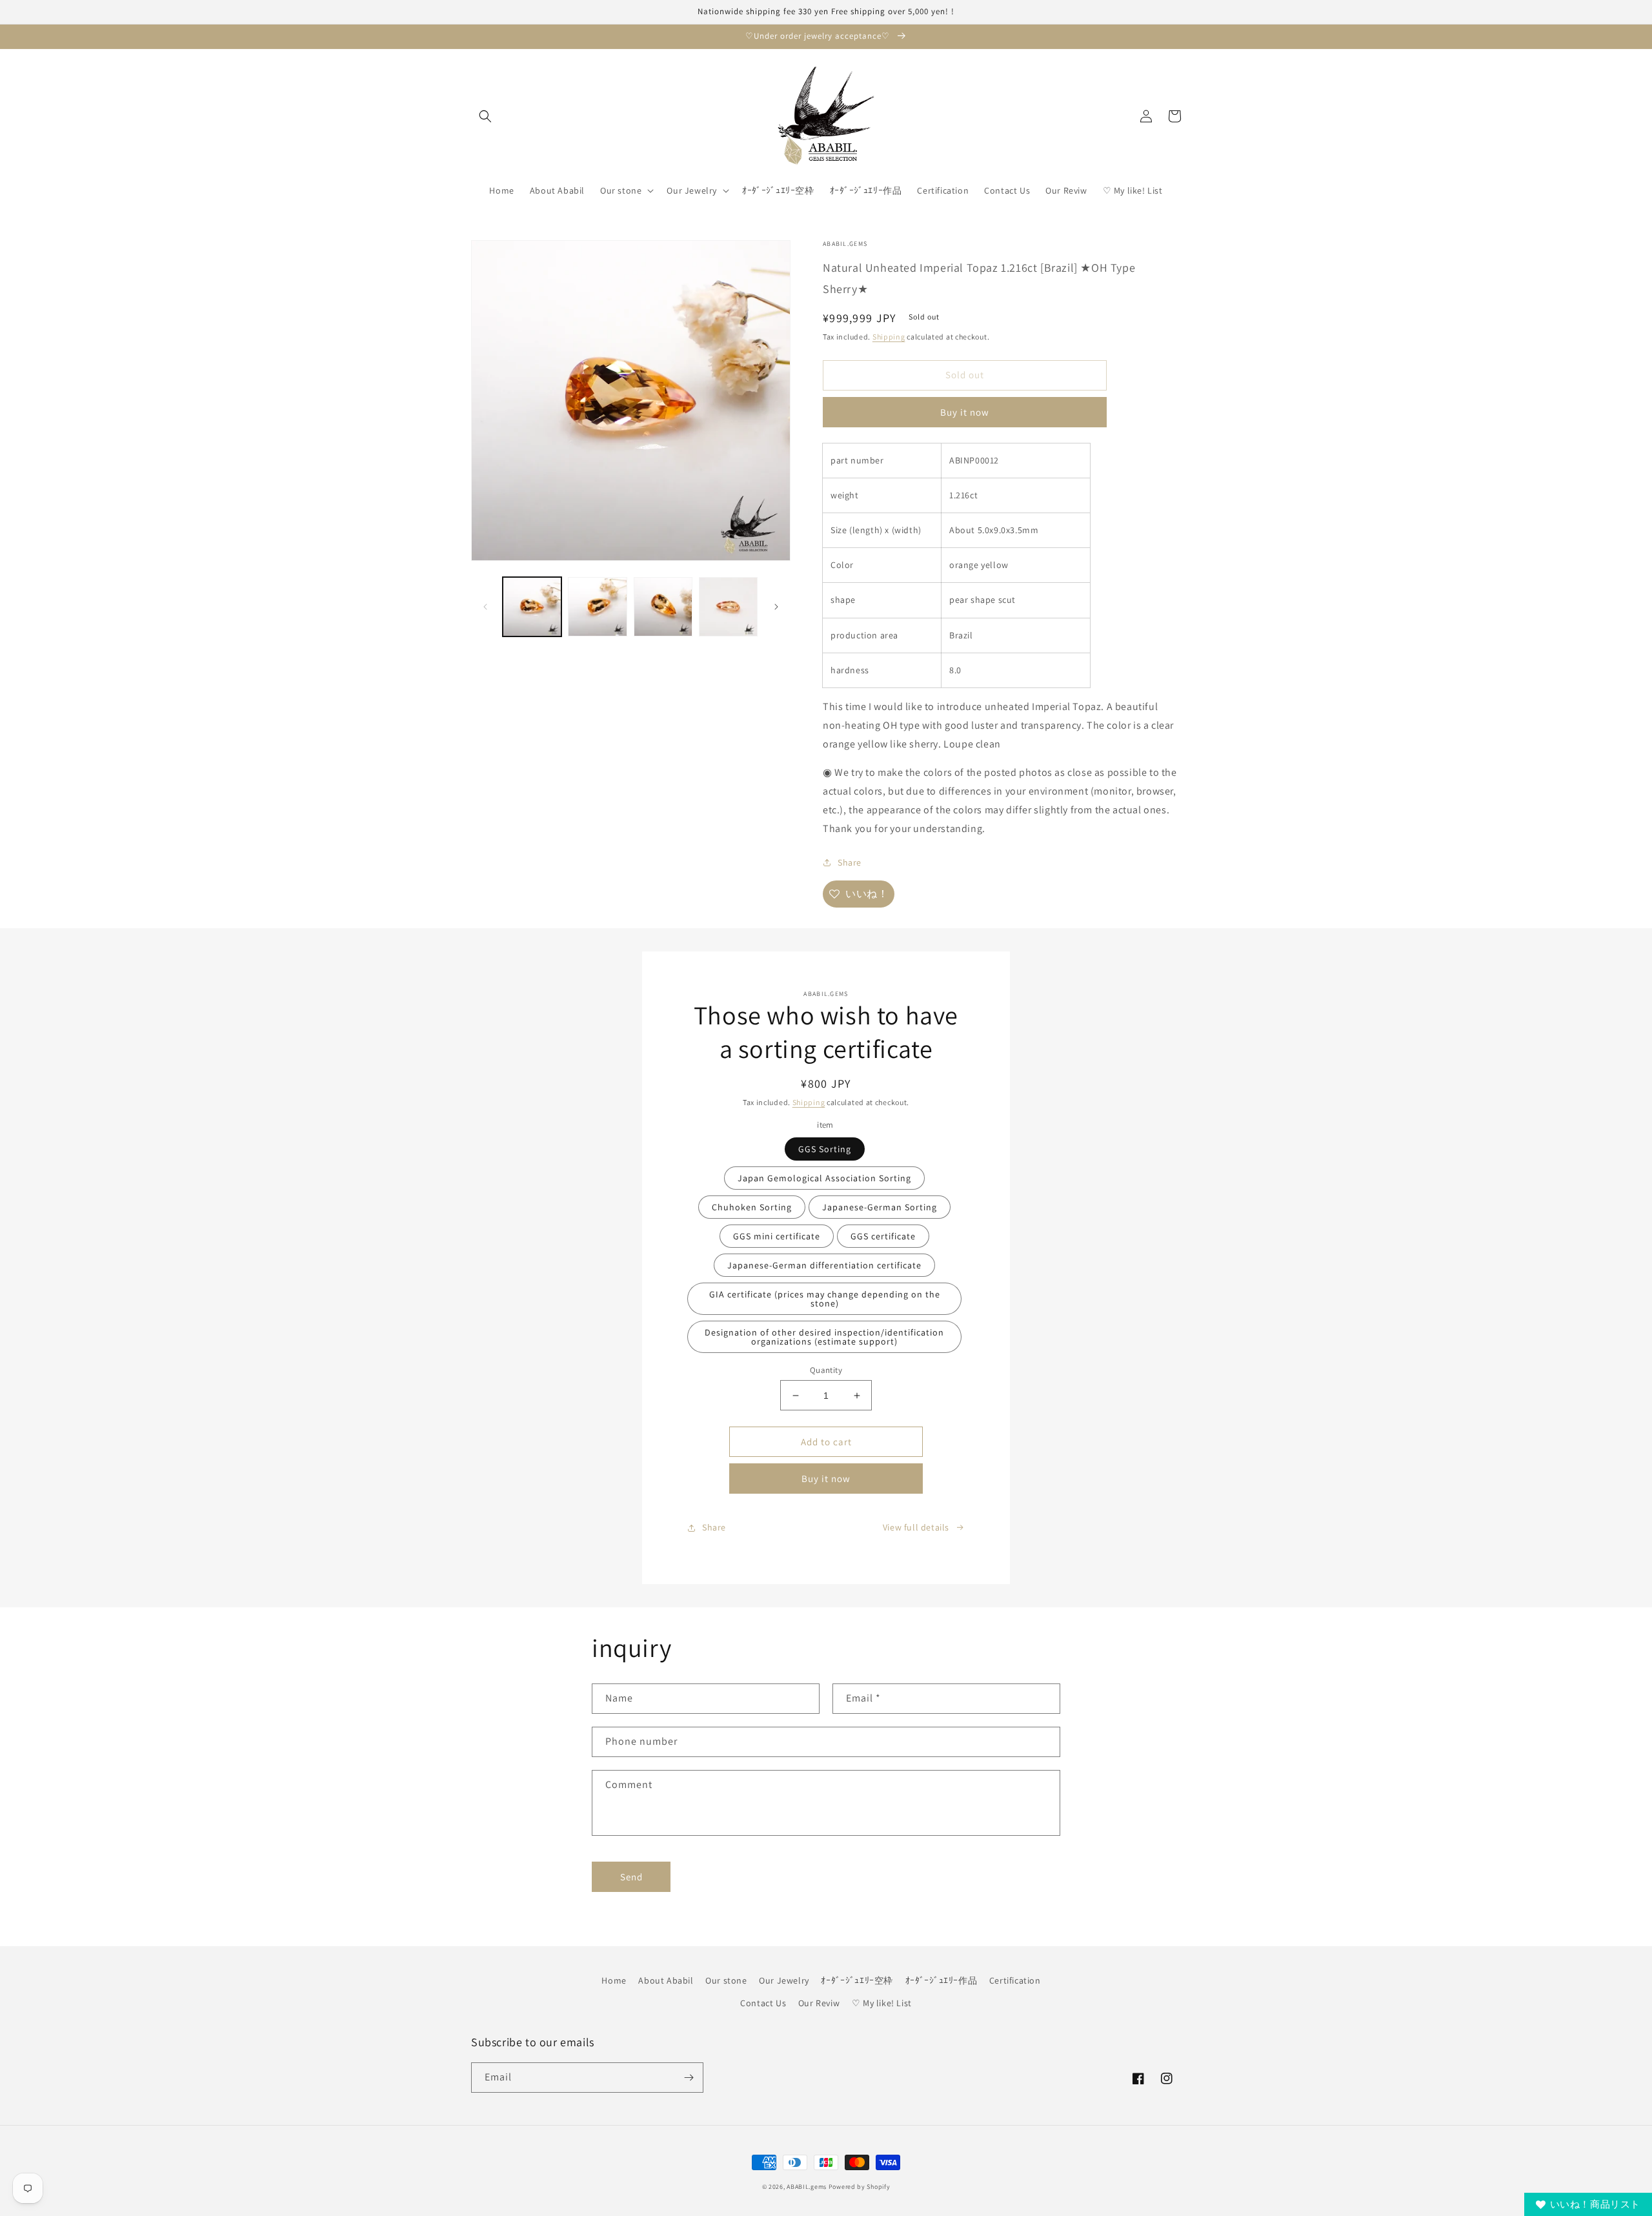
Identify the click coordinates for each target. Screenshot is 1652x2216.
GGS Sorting (825, 1149)
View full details (916, 1527)
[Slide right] (776, 607)
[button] (485, 116)
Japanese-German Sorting (880, 1207)
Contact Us (763, 2003)
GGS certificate (883, 1236)
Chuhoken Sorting (752, 1207)
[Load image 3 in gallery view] (663, 606)
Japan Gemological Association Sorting (824, 1178)
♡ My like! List (882, 2003)
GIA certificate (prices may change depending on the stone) (825, 1299)
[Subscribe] (689, 2078)
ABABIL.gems (807, 2187)
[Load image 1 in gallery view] (532, 606)
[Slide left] (485, 607)
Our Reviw (819, 2003)
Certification (1015, 1980)
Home (614, 1980)
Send (631, 1877)
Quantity (826, 1370)
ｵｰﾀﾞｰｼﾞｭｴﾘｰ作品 (942, 1980)
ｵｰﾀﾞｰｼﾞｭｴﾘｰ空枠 (857, 1980)
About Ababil (666, 1980)
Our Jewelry (784, 1980)
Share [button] (850, 862)
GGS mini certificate (777, 1236)
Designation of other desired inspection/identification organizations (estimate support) (824, 1337)
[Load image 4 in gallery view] (728, 606)
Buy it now (965, 412)
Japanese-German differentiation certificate (824, 1265)
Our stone (726, 1980)
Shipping (889, 337)
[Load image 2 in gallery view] (597, 606)
